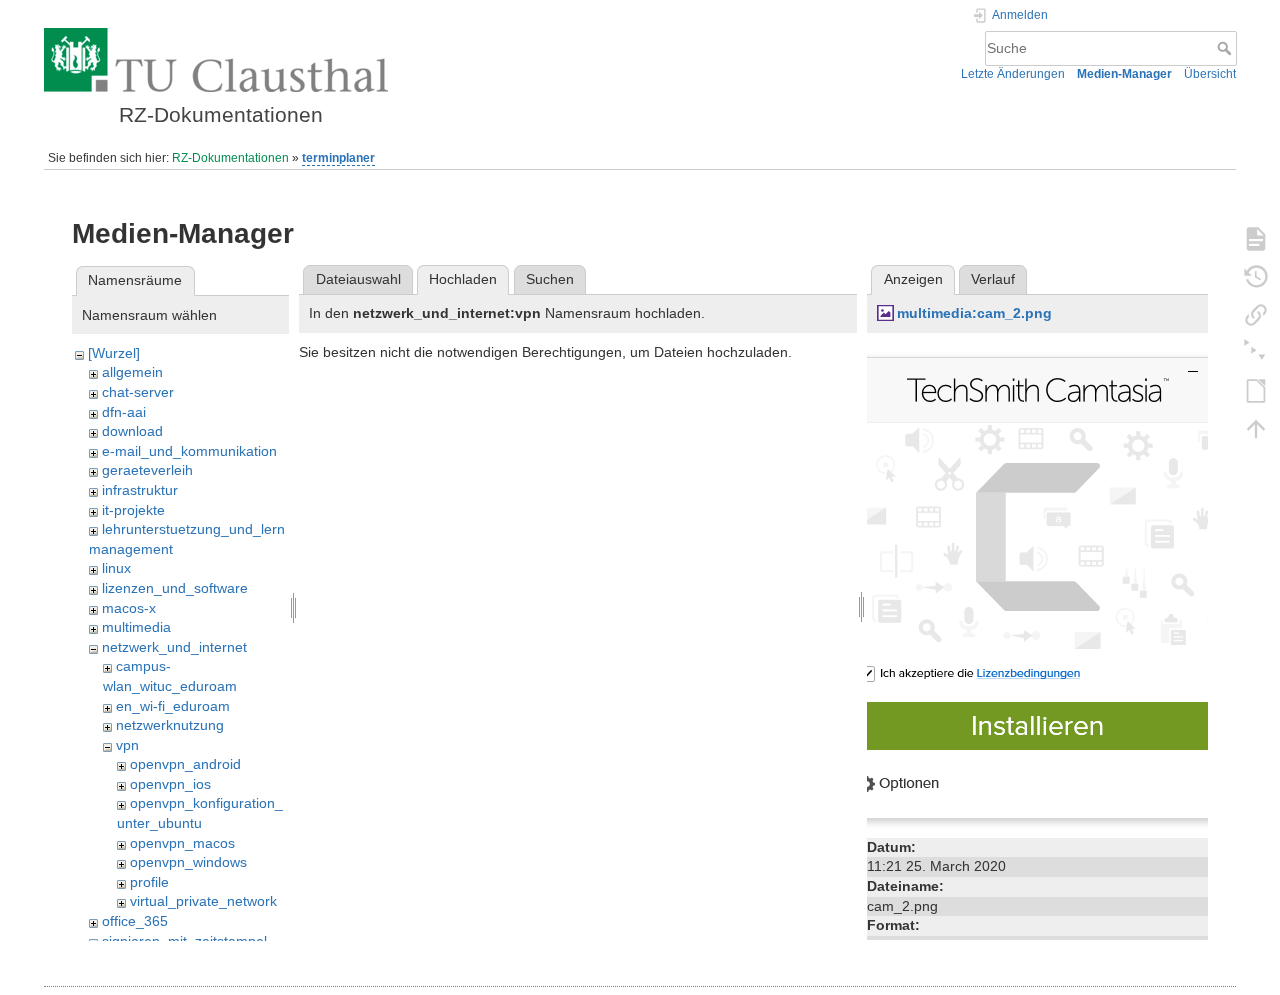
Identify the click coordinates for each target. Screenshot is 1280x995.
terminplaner (338, 158)
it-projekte (133, 510)
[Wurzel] (114, 353)
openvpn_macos (182, 843)
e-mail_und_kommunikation (189, 451)
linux (116, 568)
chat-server (138, 392)
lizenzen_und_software (175, 588)
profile (149, 882)
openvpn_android (185, 764)
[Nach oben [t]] (1256, 428)
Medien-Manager (1124, 74)
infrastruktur (140, 490)
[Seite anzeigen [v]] (1256, 238)
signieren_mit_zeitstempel (184, 941)
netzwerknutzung (170, 725)
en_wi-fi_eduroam (173, 706)
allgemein (132, 372)
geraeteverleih (147, 470)
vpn (127, 745)
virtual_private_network (203, 901)
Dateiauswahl (358, 279)
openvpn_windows (188, 862)
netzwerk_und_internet (174, 647)
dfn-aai (124, 412)
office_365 (135, 921)
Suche (1226, 48)
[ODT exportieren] (1256, 390)
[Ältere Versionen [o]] (1256, 276)
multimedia (136, 627)
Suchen (550, 279)
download (132, 431)
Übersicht (1210, 74)
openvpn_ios (170, 784)
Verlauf (993, 279)
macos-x (129, 608)
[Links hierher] (1256, 314)
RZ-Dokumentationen (230, 158)
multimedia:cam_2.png (974, 313)
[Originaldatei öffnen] (1037, 587)
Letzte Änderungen (1013, 74)
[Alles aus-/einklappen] (1256, 352)
